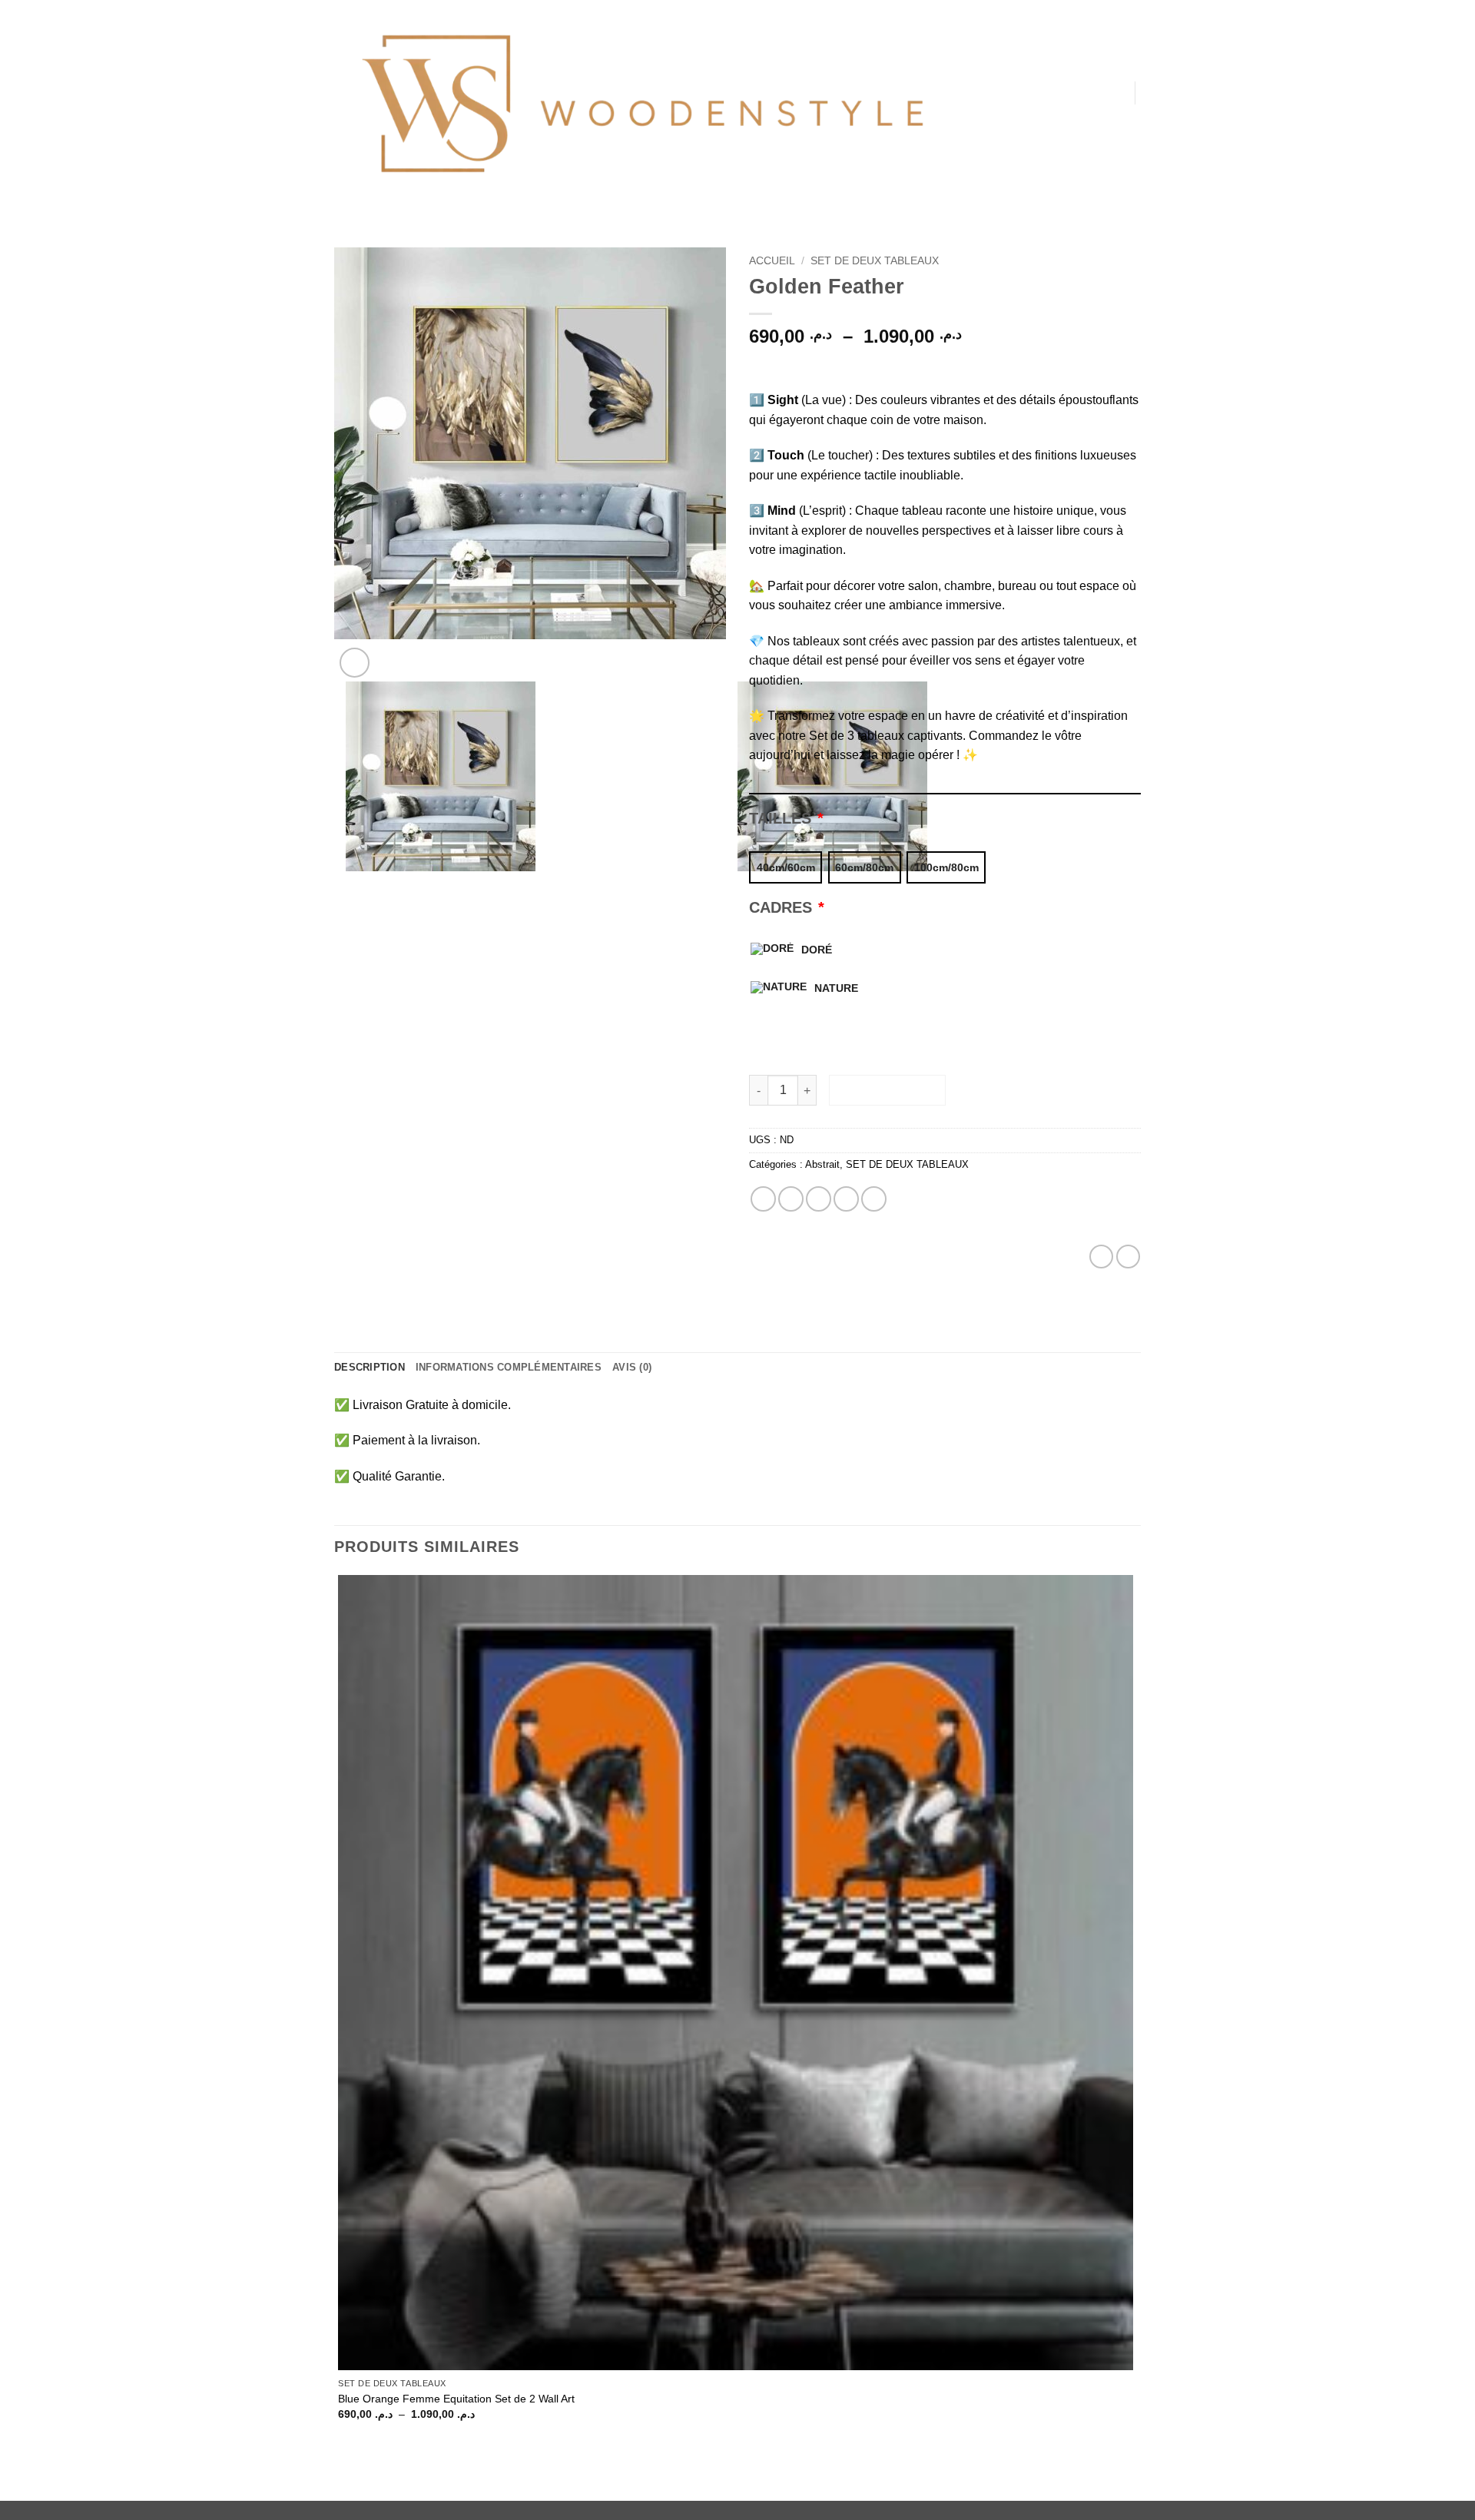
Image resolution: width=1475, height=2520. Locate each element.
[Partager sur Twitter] (791, 1199)
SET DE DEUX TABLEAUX (875, 261)
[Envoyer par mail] (819, 1199)
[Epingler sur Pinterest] (846, 1199)
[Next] (391, 654)
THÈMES (991, 62)
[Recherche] (970, 31)
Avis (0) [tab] (632, 1367)
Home (1002, 31)
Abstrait (822, 1164)
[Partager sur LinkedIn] (874, 1199)
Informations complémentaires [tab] (509, 1367)
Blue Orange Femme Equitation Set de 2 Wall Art (456, 2399)
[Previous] (349, 909)
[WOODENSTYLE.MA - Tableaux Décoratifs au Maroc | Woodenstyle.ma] (638, 108)
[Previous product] (1128, 1257)
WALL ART (996, 154)
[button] (1115, 96)
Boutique (996, 185)
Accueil (772, 261)
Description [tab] (370, 1367)
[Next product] (1101, 1257)
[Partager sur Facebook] (763, 1199)
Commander (888, 1091)
